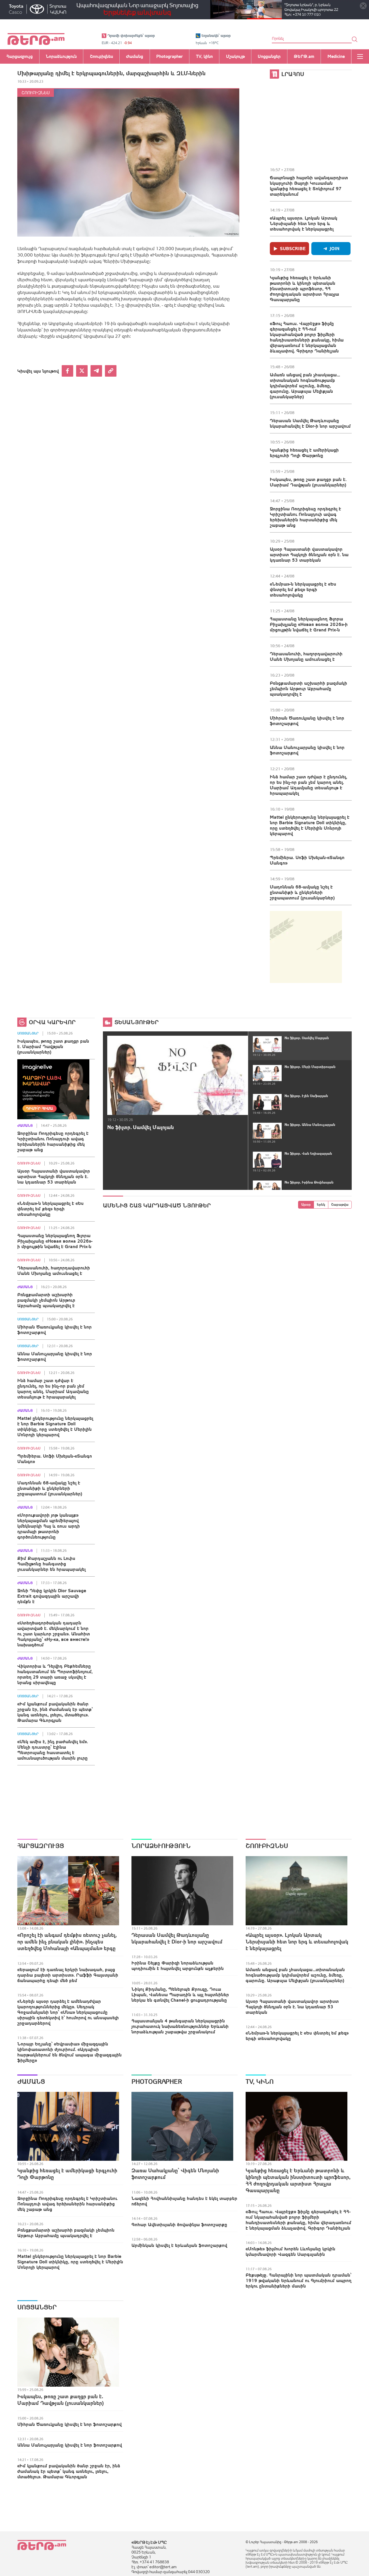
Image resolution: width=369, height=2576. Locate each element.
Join (335, 248)
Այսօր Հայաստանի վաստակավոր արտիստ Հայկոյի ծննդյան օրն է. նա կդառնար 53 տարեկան (309, 554)
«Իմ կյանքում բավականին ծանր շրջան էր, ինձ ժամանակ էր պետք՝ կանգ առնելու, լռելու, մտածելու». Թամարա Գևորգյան (55, 1712)
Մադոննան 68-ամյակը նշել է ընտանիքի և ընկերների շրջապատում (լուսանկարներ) (302, 892)
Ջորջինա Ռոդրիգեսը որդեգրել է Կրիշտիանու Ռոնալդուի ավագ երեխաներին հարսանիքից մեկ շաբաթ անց (305, 517)
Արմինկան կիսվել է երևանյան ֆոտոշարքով (179, 2245)
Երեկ (321, 1205)
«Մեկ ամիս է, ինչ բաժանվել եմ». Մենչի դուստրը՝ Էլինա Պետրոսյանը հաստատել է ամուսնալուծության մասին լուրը (53, 1750)
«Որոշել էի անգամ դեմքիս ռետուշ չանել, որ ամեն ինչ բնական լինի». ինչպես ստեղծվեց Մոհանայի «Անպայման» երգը (67, 1942)
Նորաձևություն (161, 1846)
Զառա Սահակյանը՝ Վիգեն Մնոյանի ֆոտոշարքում (175, 2174)
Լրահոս (293, 74)
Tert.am (36, 39)
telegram (96, 371)
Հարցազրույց (41, 1846)
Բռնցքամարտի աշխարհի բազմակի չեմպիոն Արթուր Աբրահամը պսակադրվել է (308, 688)
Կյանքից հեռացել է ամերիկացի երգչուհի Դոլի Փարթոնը (304, 453)
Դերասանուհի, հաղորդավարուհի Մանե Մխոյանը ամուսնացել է (306, 656)
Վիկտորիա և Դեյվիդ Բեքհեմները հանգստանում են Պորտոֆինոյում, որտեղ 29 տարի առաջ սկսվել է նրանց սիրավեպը (55, 1674)
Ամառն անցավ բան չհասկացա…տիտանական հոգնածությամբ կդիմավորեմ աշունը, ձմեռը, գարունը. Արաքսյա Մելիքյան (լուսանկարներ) (305, 386)
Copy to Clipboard (111, 371)
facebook (67, 371)
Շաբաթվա (340, 1205)
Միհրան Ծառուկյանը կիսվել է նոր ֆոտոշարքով (307, 721)
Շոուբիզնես (36, 93)
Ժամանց (25, 1126)
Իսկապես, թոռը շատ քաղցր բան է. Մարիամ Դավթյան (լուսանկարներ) (308, 482)
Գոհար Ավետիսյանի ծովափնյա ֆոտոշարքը (179, 2224)
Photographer (157, 2081)
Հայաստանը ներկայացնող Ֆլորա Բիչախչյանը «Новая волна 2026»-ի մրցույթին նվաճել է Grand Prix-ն (309, 624)
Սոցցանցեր (28, 1033)
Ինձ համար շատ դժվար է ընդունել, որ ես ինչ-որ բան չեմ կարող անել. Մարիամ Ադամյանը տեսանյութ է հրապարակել (308, 785)
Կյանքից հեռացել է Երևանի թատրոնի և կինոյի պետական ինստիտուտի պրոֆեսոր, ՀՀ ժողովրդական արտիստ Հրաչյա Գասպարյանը (304, 288)
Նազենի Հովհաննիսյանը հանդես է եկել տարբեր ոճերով (184, 2201)
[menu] (360, 56)
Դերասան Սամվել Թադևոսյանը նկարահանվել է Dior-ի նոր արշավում (310, 423)
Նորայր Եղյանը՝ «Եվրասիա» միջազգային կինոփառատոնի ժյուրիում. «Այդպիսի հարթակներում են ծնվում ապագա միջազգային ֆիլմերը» (69, 2052)
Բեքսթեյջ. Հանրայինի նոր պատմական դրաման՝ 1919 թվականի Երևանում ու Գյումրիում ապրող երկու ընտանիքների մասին (299, 2280)
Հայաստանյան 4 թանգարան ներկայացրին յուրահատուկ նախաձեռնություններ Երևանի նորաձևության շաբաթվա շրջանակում (180, 2026)
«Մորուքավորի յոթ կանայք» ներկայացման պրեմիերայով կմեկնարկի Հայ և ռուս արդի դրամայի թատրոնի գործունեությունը (49, 1526)
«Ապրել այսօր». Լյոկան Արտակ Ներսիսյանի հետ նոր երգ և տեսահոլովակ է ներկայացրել (304, 223)
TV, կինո (260, 2081)
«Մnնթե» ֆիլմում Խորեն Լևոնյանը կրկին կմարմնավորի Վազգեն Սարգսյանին (290, 2251)
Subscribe (293, 248)
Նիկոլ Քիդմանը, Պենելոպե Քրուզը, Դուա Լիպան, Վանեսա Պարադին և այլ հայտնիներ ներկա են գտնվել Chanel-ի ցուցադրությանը (180, 1994)
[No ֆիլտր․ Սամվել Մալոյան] (178, 1075)
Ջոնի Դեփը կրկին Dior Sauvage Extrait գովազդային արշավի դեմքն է (52, 1596)
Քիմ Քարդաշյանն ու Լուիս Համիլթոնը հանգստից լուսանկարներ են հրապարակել (51, 1564)
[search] (355, 39)
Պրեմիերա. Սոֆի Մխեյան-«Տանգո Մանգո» (307, 860)
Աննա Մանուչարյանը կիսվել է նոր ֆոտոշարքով (307, 750)
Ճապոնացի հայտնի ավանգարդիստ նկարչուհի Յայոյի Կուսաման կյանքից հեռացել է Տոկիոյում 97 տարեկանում (309, 186)
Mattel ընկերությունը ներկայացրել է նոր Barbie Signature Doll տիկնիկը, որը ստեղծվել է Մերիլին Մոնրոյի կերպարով (310, 825)
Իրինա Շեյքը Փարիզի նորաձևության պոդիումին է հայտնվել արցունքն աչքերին (178, 1966)
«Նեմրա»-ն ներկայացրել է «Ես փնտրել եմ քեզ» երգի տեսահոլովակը (303, 589)
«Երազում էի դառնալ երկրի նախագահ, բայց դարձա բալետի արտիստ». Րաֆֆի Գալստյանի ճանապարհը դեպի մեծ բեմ (68, 1975)
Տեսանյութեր (137, 1022)
